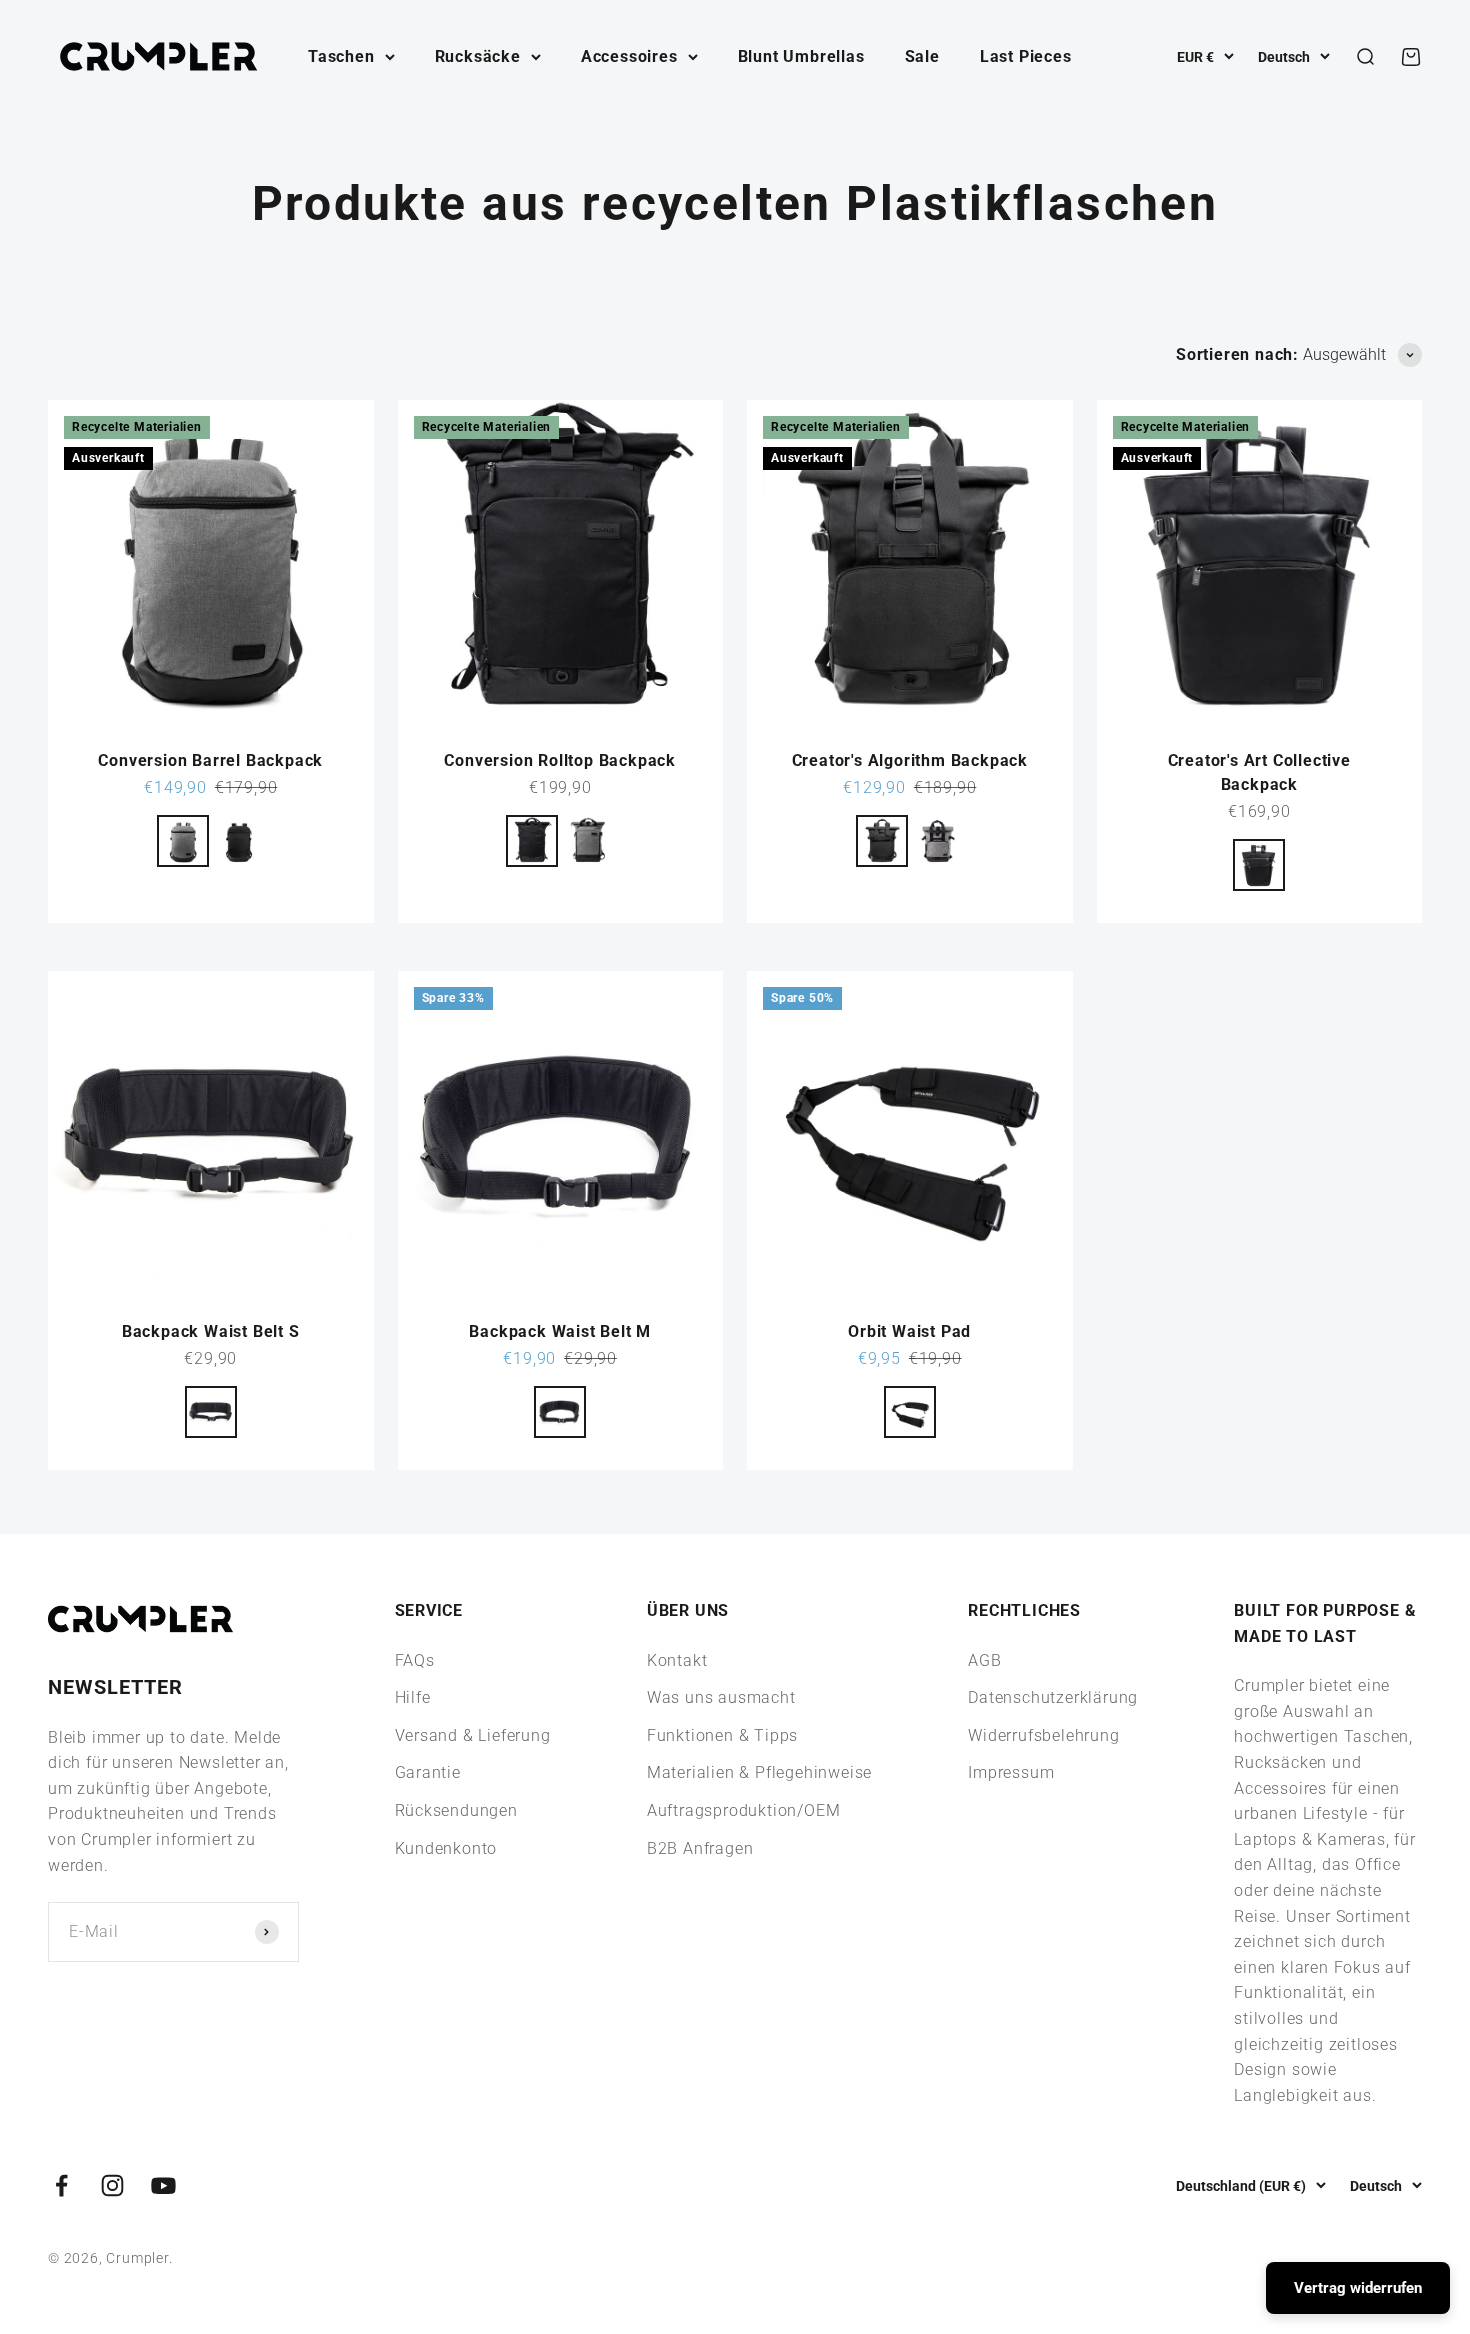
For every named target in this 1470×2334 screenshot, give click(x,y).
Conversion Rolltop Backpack (560, 760)
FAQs (415, 1660)
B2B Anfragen (700, 1848)
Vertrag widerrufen (1358, 2288)
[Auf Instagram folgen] (112, 2185)
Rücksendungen (456, 1810)
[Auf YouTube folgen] (163, 2185)
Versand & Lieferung (473, 1735)
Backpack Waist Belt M (560, 1331)
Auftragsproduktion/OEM (744, 1810)
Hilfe (413, 1697)
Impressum (1011, 1772)
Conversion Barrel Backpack (210, 760)
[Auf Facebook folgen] (61, 2185)
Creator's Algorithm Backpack (910, 760)
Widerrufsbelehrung (1043, 1735)
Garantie (428, 1772)
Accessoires (629, 56)
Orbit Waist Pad (909, 1331)
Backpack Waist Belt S (211, 1331)
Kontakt (677, 1660)
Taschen (341, 56)
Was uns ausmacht (721, 1697)
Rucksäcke (478, 56)
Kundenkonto (446, 1848)
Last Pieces (1026, 56)
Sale (922, 56)
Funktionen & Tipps (722, 1735)
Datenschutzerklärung (1053, 1697)
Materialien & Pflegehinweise (759, 1772)
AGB (984, 1660)
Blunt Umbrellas (801, 56)
